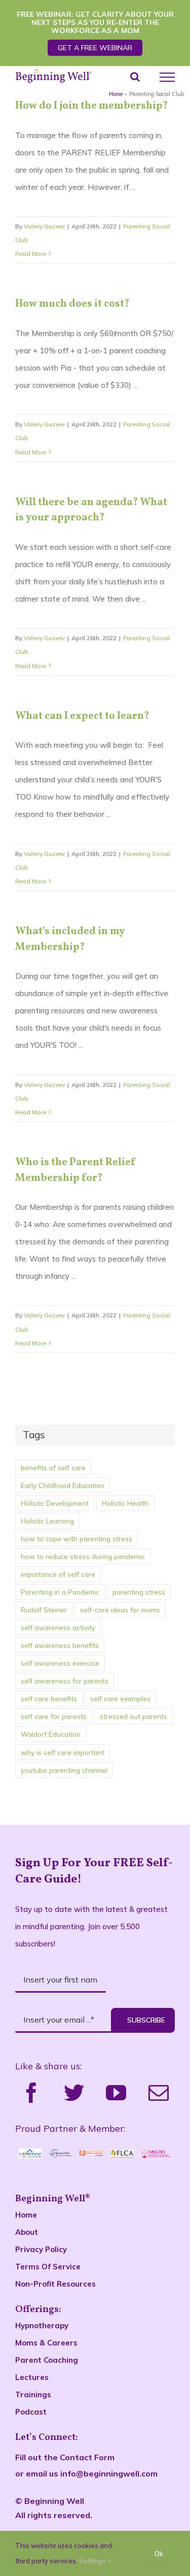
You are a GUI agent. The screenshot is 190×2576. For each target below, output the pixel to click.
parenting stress (139, 1592)
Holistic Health (125, 1503)
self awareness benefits (60, 1645)
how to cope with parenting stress (77, 1539)
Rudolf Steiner (44, 1610)
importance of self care (58, 1574)
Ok (159, 2554)
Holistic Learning (47, 1521)
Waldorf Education (51, 1734)
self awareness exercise (60, 1663)
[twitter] (74, 2093)
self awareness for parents (65, 1681)
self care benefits (49, 1698)
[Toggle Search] (135, 77)
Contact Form (87, 2457)
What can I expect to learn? (82, 716)
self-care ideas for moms (120, 1610)
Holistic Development (55, 1503)
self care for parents (54, 1716)
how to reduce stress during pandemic (83, 1556)
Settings (93, 2561)
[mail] (159, 2093)
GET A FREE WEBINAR (95, 48)
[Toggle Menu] (167, 77)
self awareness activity (58, 1627)
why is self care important (63, 1752)
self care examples (120, 1698)
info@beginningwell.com (109, 2473)
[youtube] (116, 2093)
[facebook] (31, 2093)
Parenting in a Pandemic (60, 1592)
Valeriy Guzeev (44, 226)
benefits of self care (53, 1467)
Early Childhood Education (63, 1485)
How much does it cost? (72, 304)
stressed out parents (134, 1716)
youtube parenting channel (64, 1770)
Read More (31, 254)
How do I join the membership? (91, 106)
